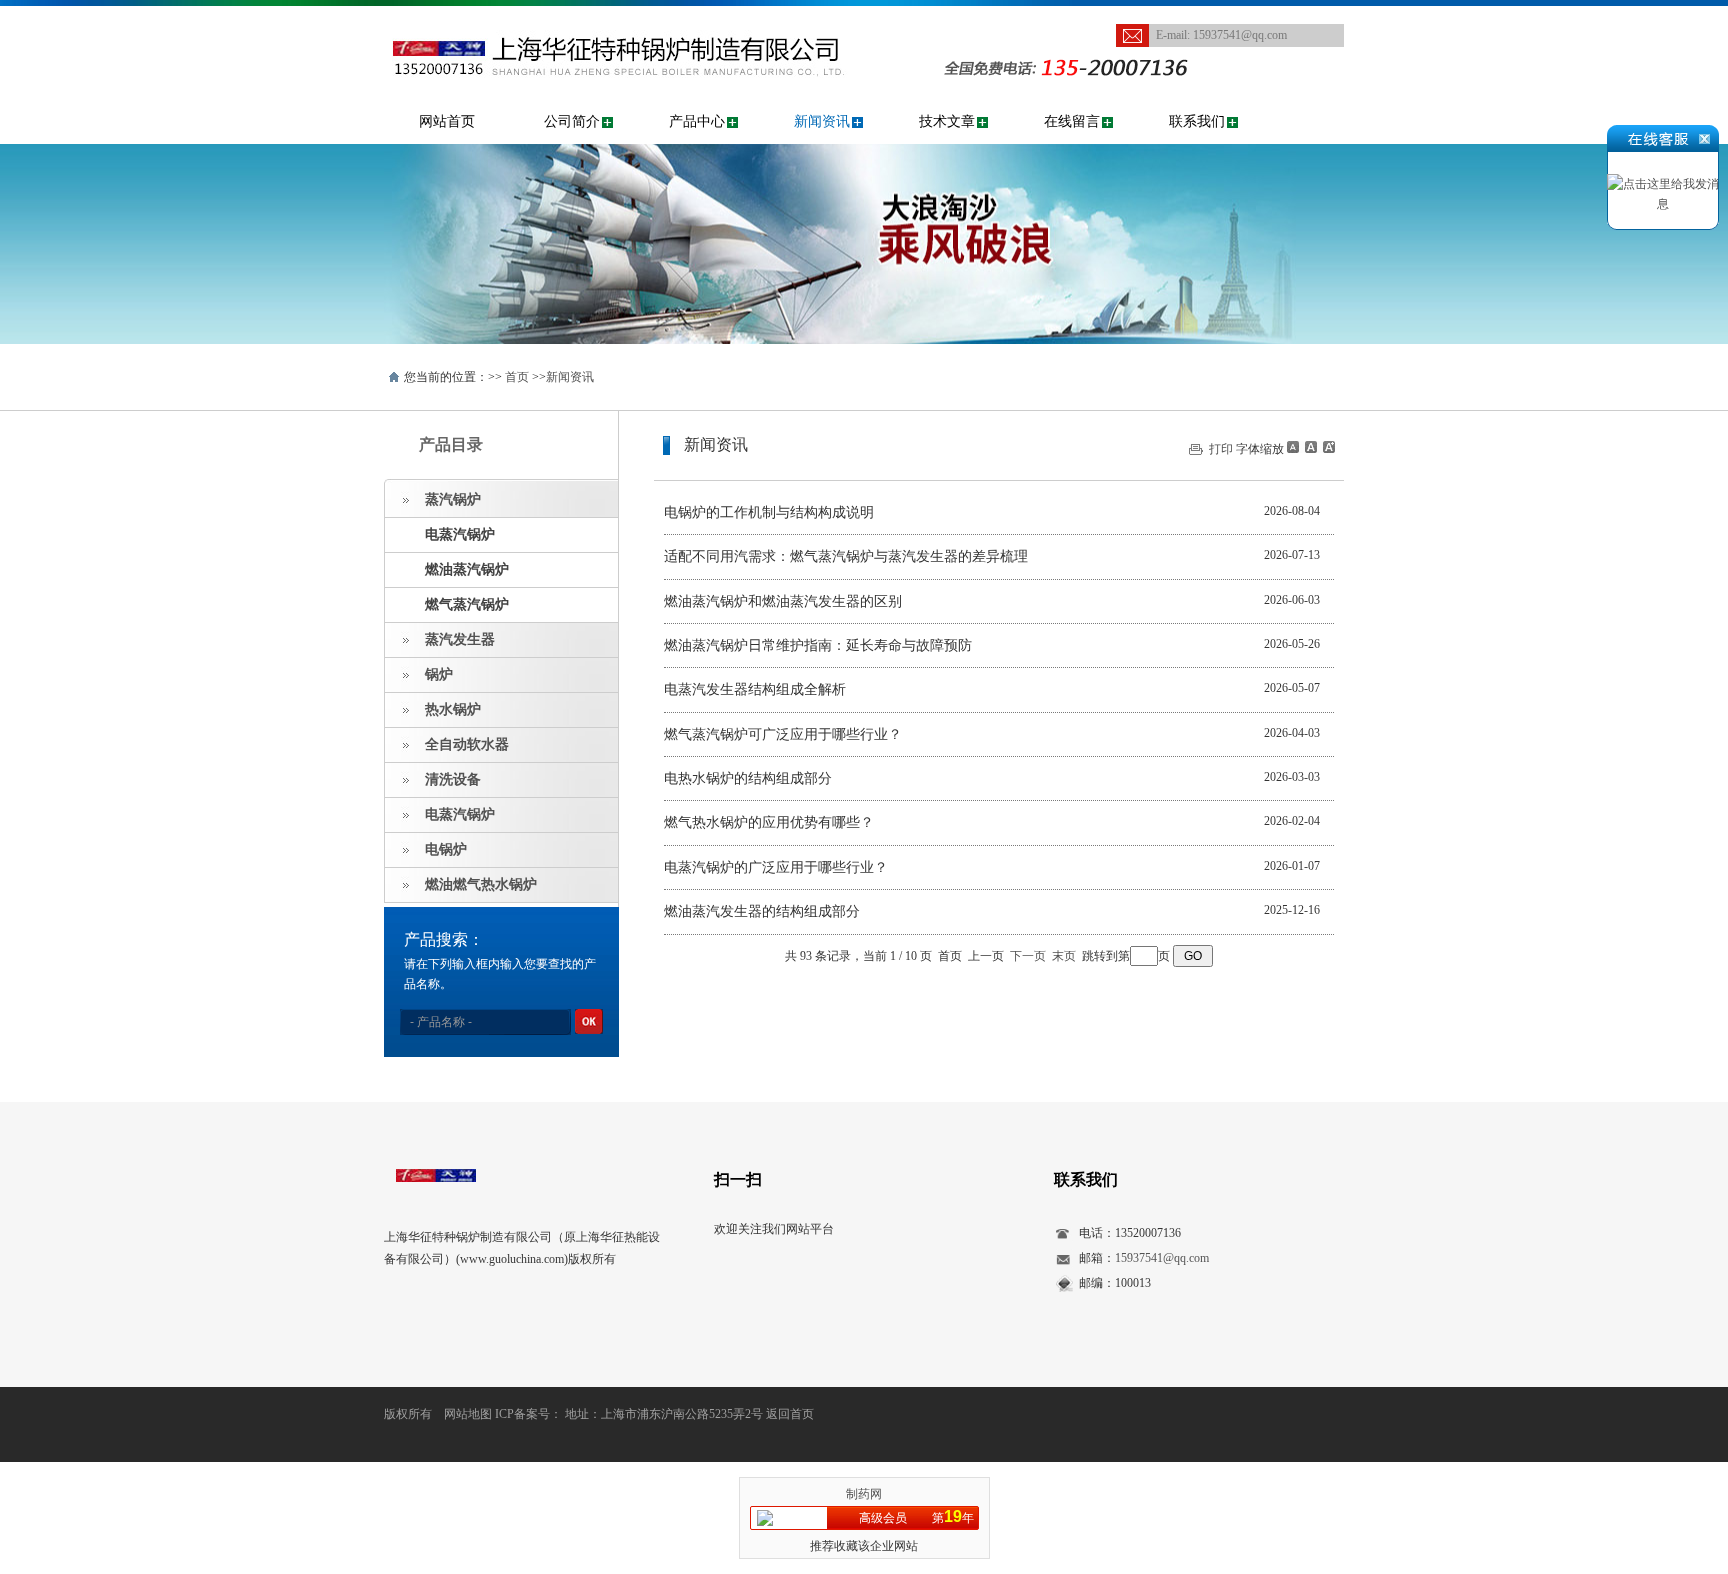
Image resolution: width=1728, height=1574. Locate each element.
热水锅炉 (453, 709)
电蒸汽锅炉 (460, 534)
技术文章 (947, 121)
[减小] (1293, 447)
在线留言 (1072, 121)
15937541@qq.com (1240, 35)
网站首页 (447, 121)
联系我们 (1197, 121)
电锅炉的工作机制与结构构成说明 (769, 512)
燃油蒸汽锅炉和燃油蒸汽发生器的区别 (783, 601)
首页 (517, 377)
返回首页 (790, 1414)
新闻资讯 (822, 121)
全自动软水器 (467, 744)
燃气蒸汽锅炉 (467, 604)
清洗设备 (453, 779)
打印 (1221, 449)
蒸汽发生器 (460, 639)
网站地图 (468, 1414)
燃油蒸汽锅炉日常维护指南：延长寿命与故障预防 (818, 645)
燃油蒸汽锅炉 (467, 569)
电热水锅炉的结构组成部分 (748, 778)
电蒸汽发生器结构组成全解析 (755, 689)
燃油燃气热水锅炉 (481, 884)
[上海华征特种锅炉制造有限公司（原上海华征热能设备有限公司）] (648, 16)
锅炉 (439, 674)
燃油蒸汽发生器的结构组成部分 (762, 911)
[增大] (1327, 447)
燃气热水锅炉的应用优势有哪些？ (769, 822)
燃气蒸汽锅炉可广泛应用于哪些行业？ (783, 734)
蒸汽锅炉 (453, 499)
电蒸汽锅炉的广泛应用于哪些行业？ (776, 867)
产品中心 (697, 121)
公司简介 (572, 121)
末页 (1064, 956)
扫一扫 (738, 1179)
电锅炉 (446, 849)
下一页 (1028, 956)
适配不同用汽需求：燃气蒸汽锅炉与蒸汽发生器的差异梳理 (846, 556)
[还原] (1310, 447)
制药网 (864, 1494)
